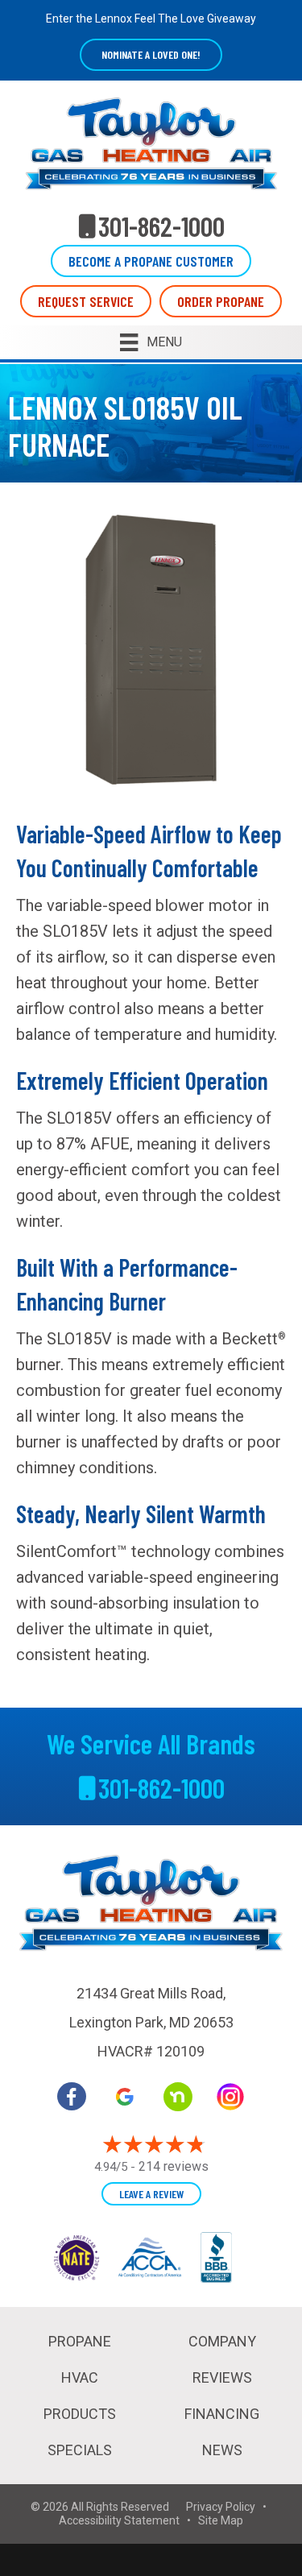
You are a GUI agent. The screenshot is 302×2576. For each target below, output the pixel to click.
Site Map (221, 2520)
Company (222, 2341)
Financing (222, 2414)
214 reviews (174, 2166)
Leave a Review (151, 2194)
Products (80, 2414)
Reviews (222, 2377)
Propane (80, 2341)
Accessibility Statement (119, 2520)
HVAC (80, 2377)
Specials (80, 2450)
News (222, 2450)
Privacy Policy (221, 2507)
